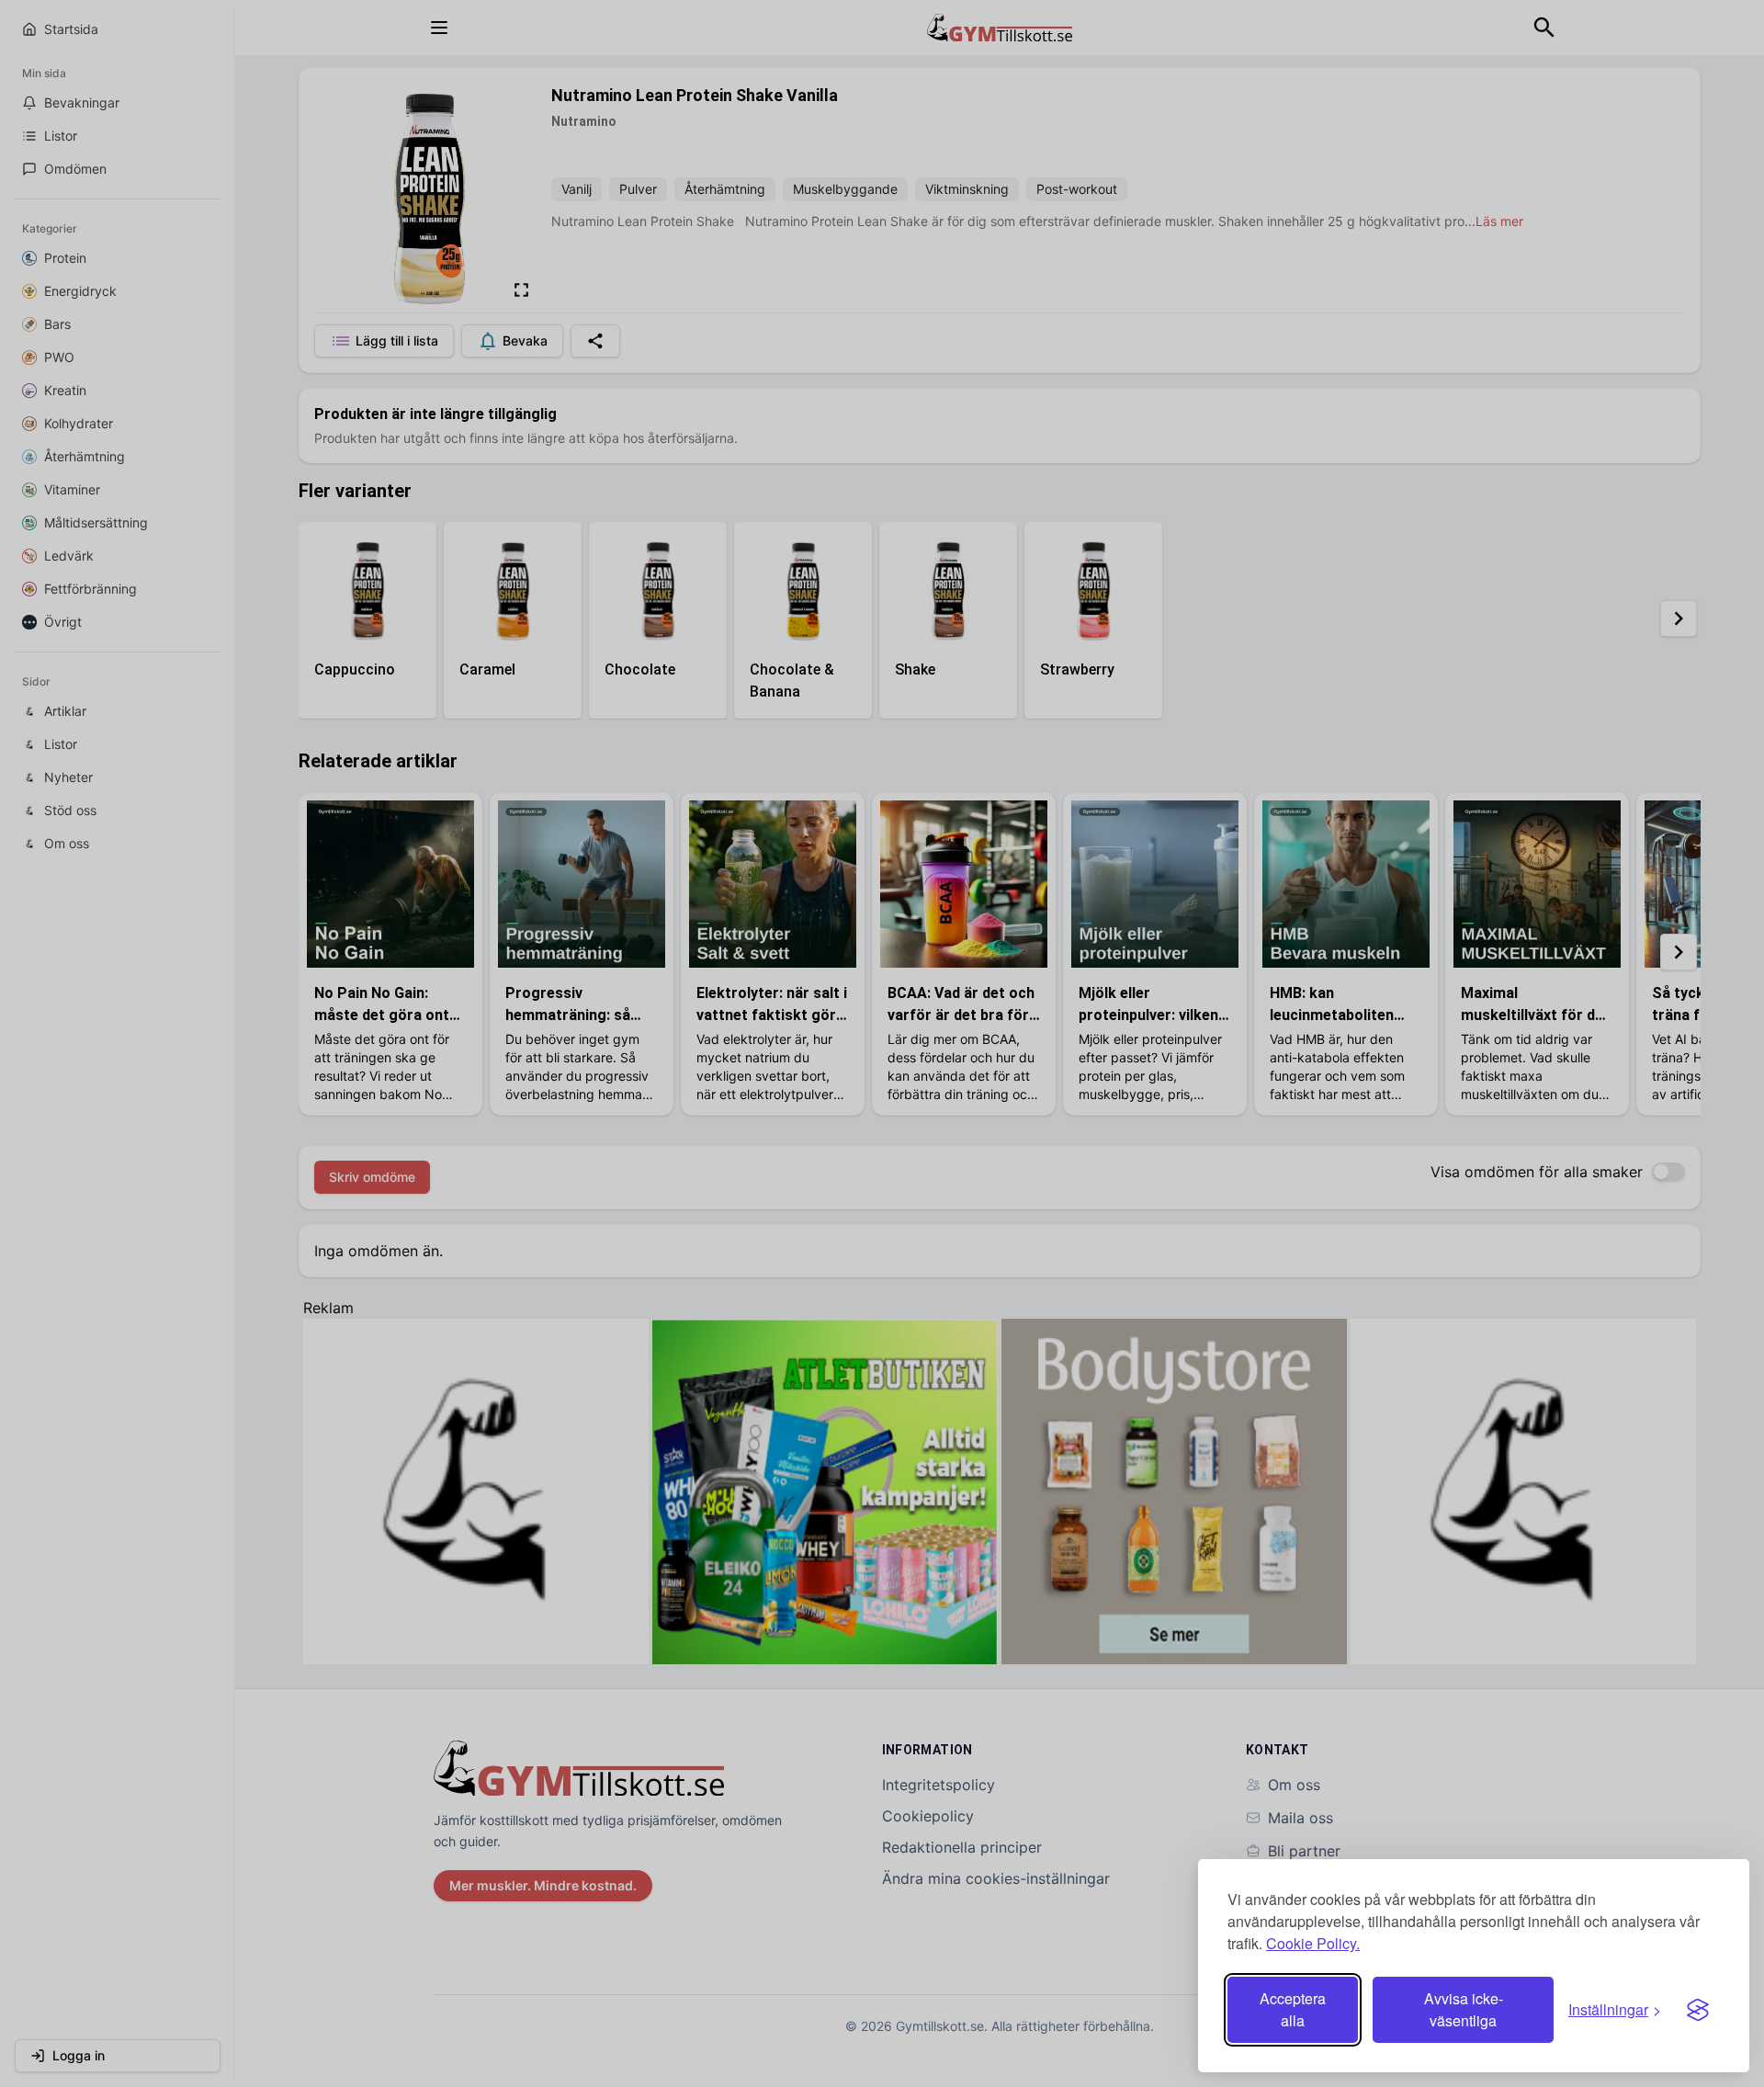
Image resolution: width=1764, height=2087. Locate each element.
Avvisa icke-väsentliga (1464, 2009)
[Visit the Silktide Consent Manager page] (1698, 2010)
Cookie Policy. (1313, 1943)
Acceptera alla (1293, 2009)
